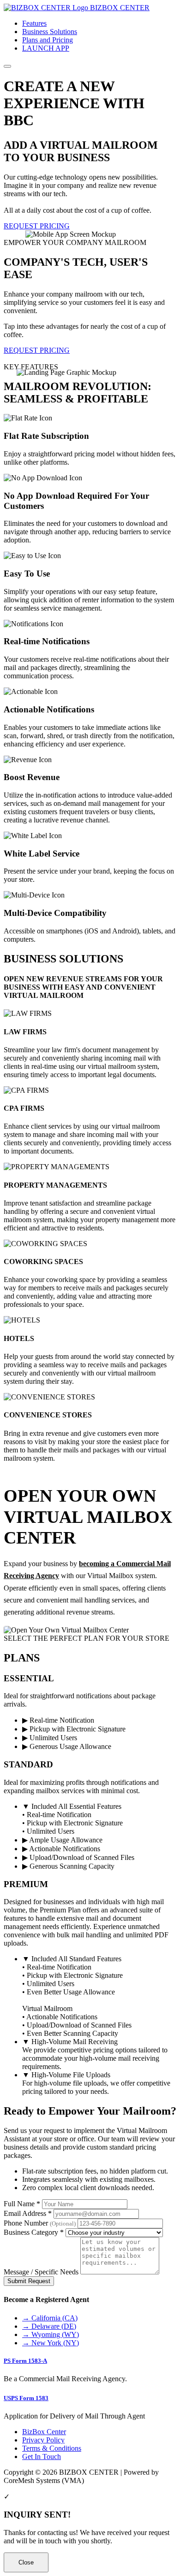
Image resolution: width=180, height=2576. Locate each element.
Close (26, 2562)
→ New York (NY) (51, 2343)
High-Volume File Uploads (66, 2075)
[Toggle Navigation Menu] (7, 66)
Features (34, 23)
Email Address (28, 2213)
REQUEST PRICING (37, 226)
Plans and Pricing (48, 40)
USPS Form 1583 (26, 2398)
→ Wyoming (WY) (51, 2334)
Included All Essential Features (72, 1806)
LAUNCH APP (46, 48)
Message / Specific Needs (41, 2272)
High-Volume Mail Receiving (70, 2042)
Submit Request (29, 2281)
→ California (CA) (50, 2318)
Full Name (22, 2204)
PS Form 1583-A (25, 2361)
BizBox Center (44, 2432)
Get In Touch (42, 2457)
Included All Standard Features (72, 1959)
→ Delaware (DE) (49, 2326)
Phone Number (40, 2223)
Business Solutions (50, 32)
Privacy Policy (43, 2440)
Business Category (34, 2232)
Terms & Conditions (52, 2448)
